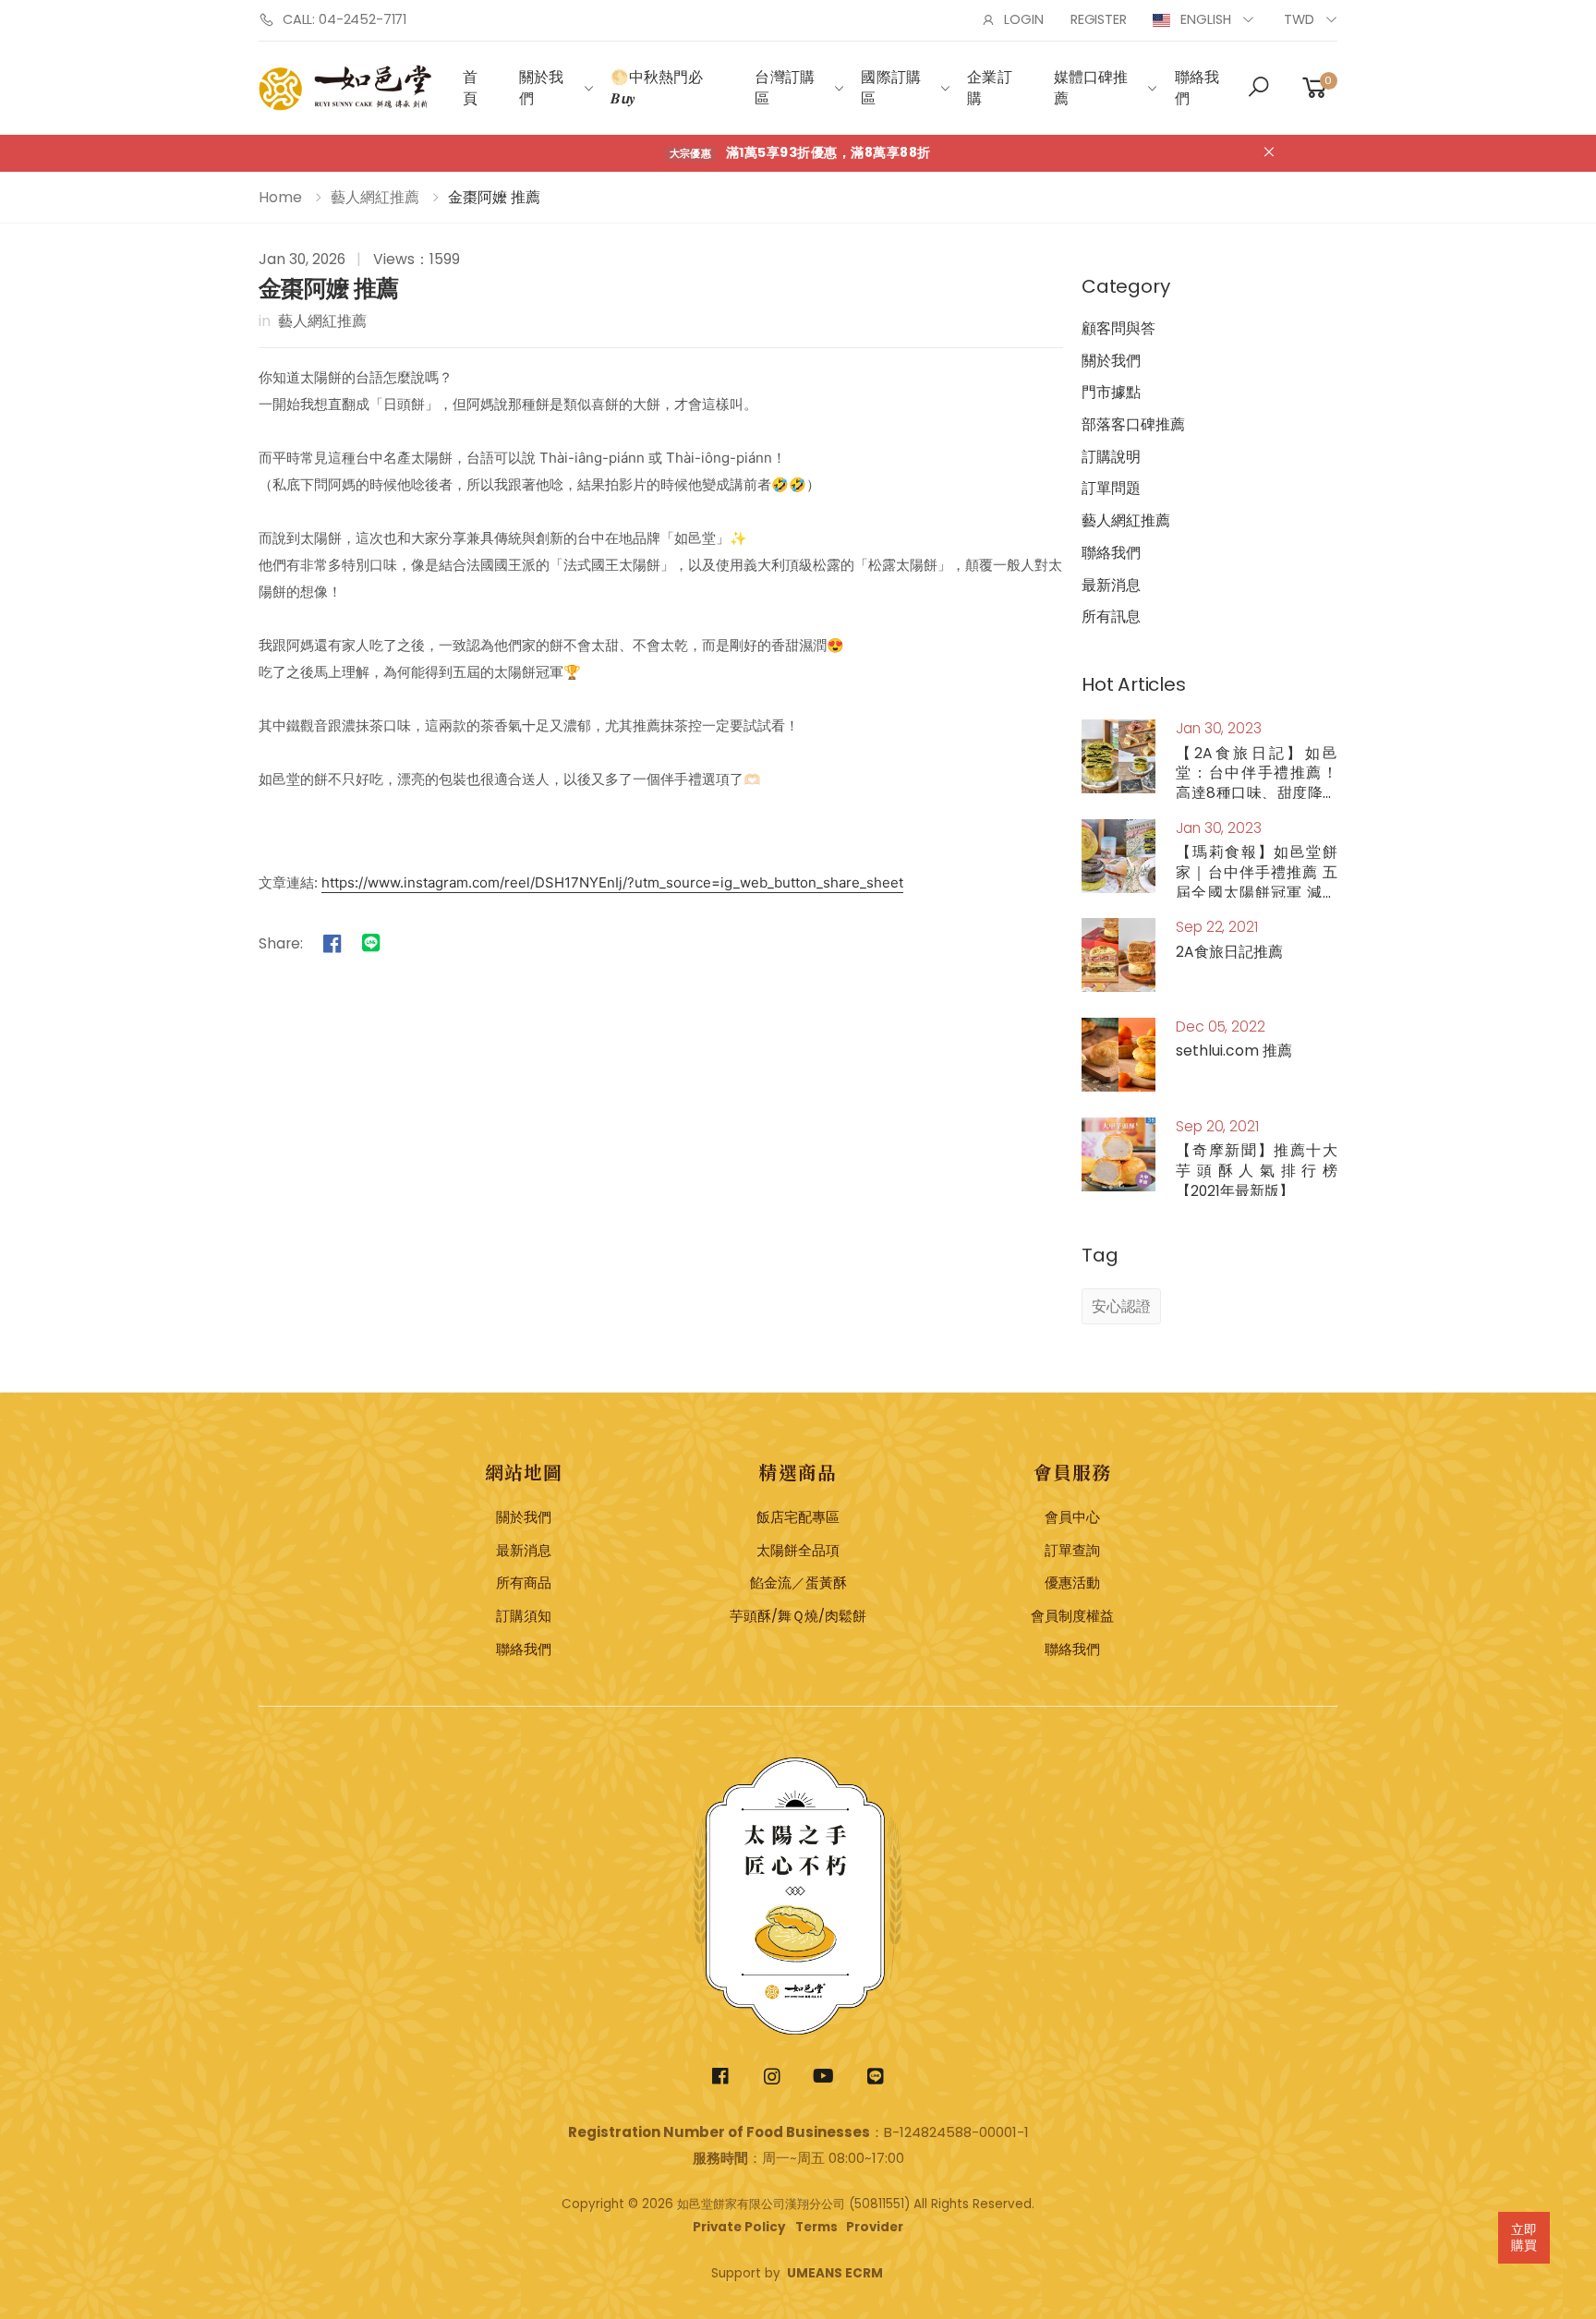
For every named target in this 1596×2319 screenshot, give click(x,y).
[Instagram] (773, 2076)
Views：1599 (417, 259)
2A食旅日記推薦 (1229, 952)
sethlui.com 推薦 (1234, 1051)
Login (1023, 19)
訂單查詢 (1072, 1551)
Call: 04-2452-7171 (345, 19)
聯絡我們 (1197, 88)
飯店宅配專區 (798, 1517)
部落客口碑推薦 (1133, 424)
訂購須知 (524, 1616)
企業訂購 (989, 88)
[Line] (371, 943)
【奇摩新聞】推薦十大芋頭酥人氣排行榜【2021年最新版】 (1257, 1171)
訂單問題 (1111, 488)
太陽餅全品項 (798, 1551)
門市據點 (1111, 392)
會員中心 (1072, 1517)
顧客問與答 (1118, 328)
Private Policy (739, 2227)
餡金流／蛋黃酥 (798, 1583)
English (1206, 19)
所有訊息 (1111, 616)
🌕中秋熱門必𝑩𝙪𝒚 (657, 88)
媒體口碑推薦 (1091, 88)
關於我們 (541, 88)
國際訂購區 (891, 88)
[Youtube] (824, 2076)
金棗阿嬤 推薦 (329, 289)
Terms (816, 2227)
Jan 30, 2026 (302, 259)
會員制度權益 (1072, 1616)
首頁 (470, 88)
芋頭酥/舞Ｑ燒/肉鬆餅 (798, 1616)
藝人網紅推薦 (375, 197)
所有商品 (524, 1583)
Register (1099, 19)
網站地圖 (524, 1472)
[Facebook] (332, 943)
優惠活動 (1072, 1583)
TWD (1299, 19)
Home (280, 197)
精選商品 (798, 1472)
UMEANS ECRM (835, 2273)
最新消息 (1111, 585)
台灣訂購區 (785, 88)
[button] (1258, 89)
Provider (875, 2227)
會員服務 (1072, 1472)
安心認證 (1121, 1306)
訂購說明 (1111, 457)
